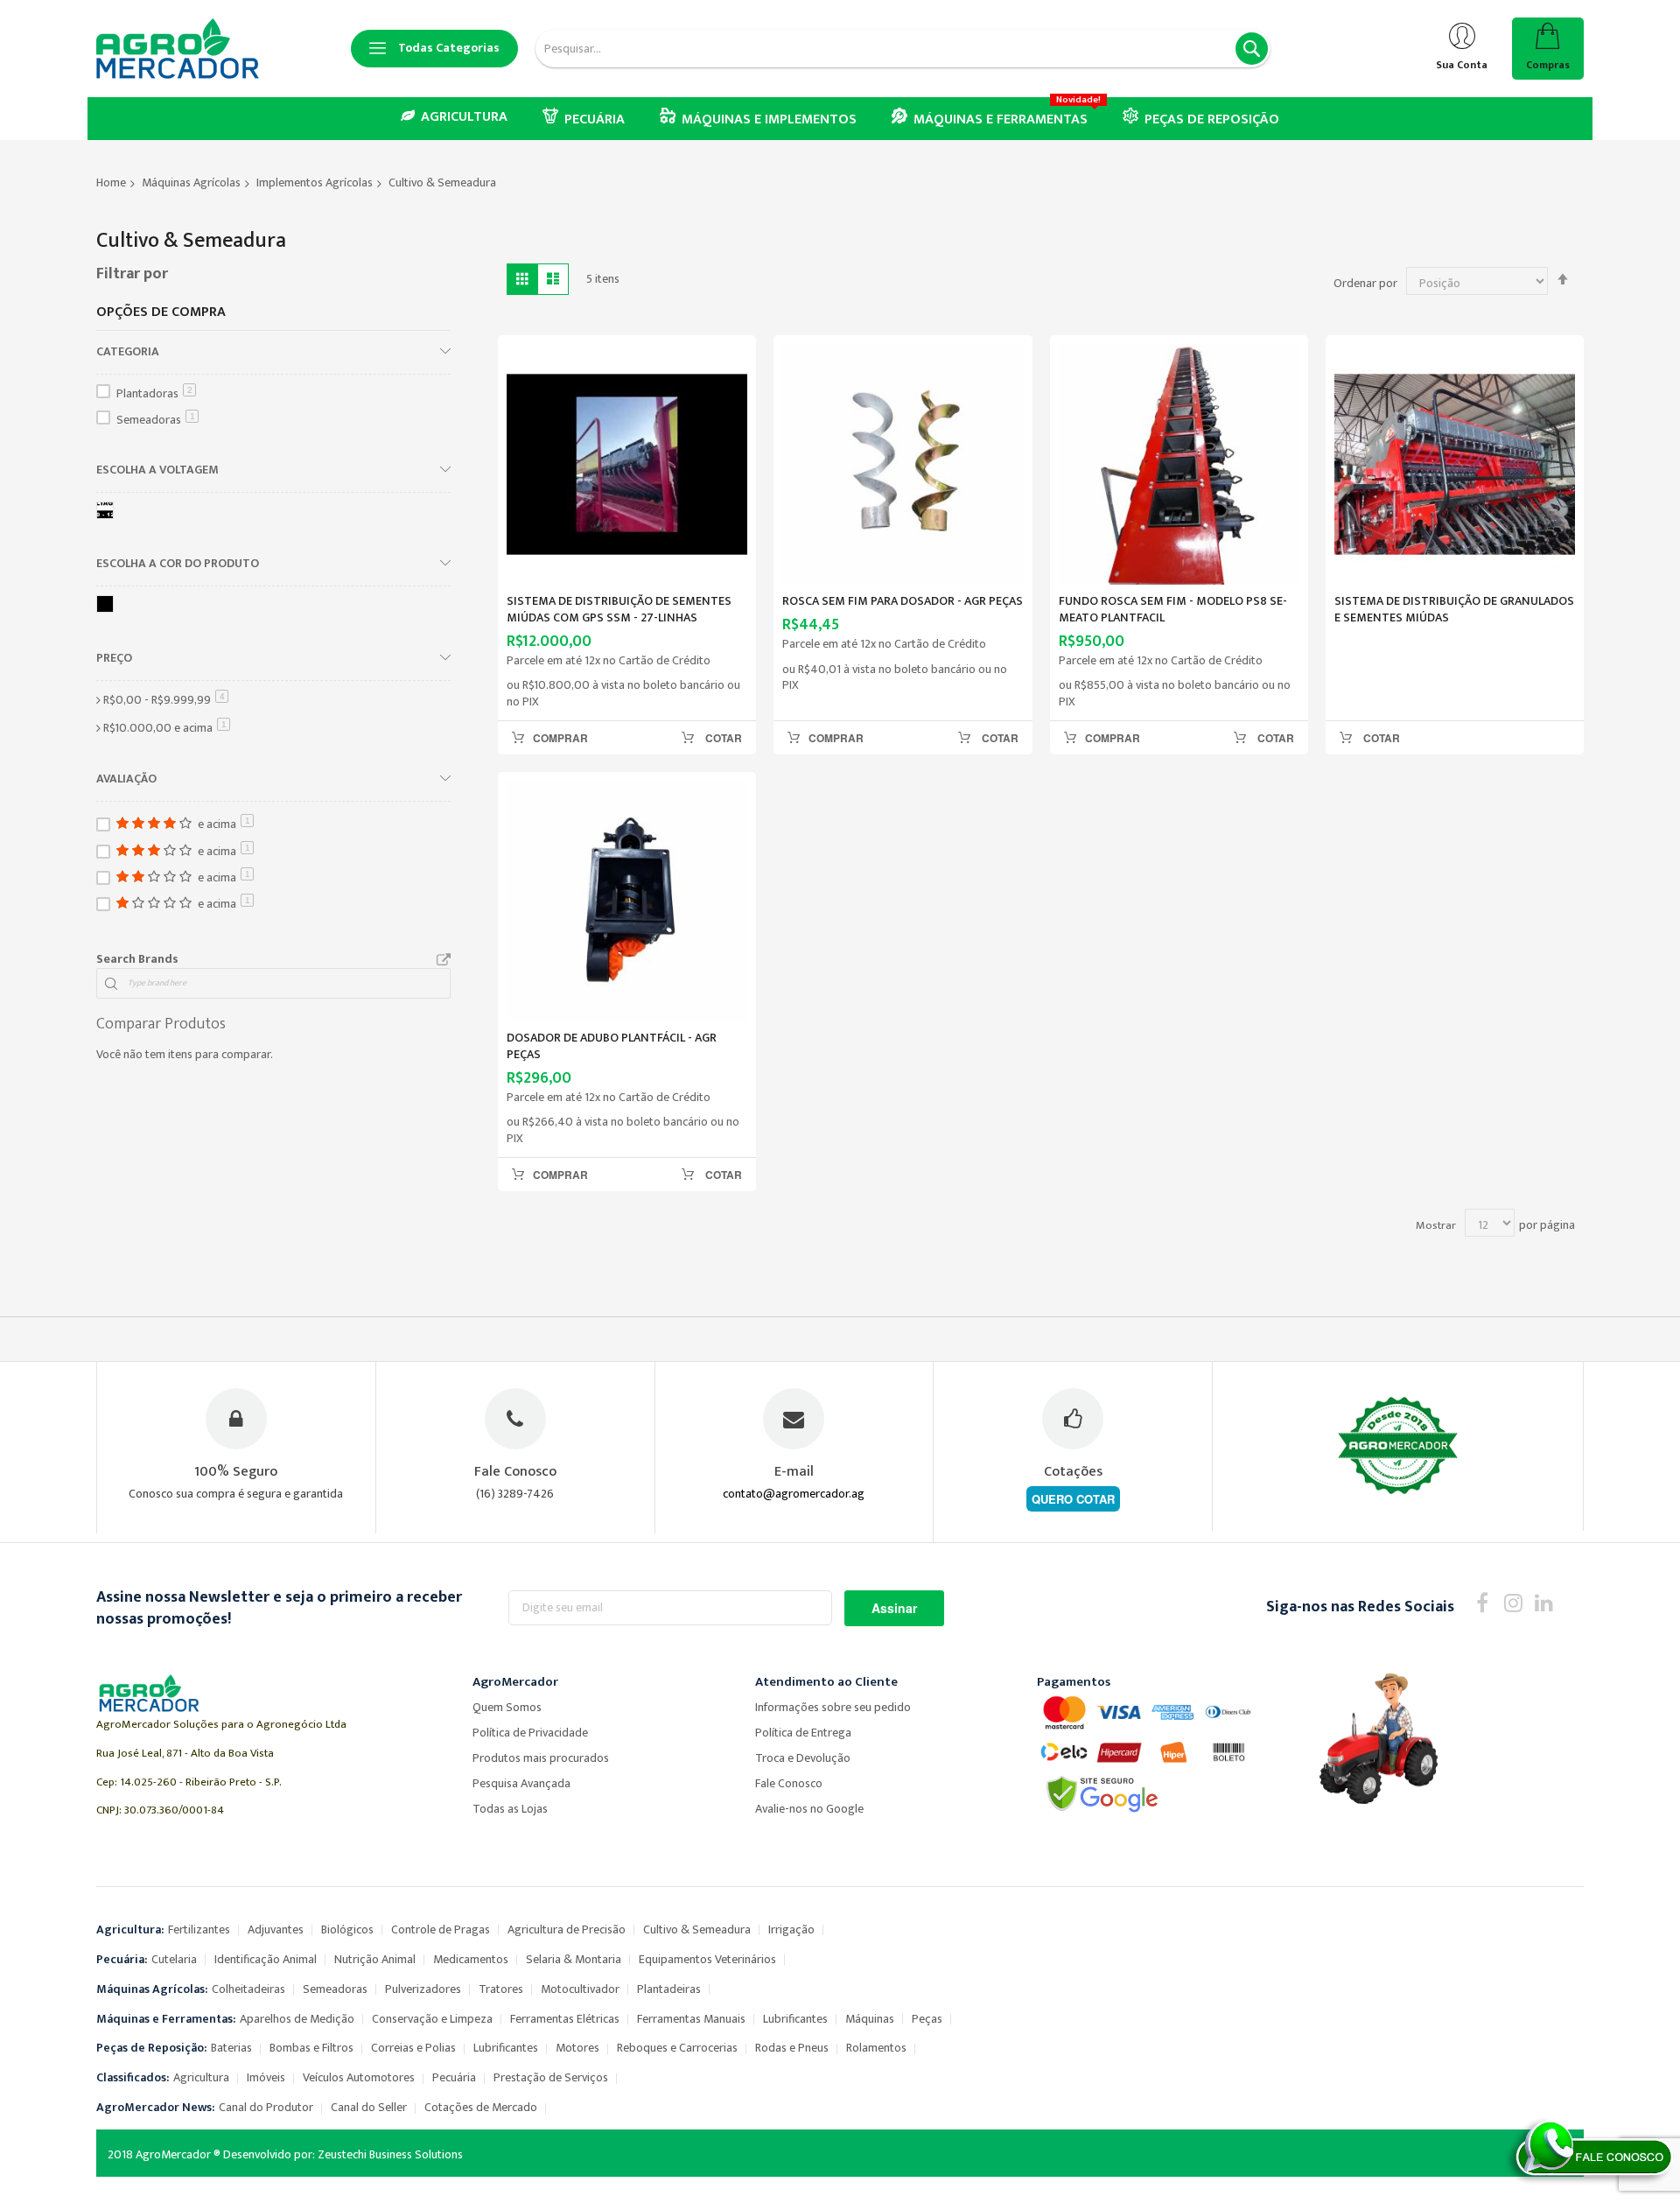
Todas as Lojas (510, 1809)
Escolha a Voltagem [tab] (157, 469)
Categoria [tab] (128, 351)
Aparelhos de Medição (297, 2019)
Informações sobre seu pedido (833, 1707)
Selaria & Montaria (574, 1959)
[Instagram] (1513, 1602)
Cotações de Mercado (481, 2107)
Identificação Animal (266, 1959)
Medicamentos (471, 1959)
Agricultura (201, 2077)
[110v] (108, 513)
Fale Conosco (789, 1783)
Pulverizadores (423, 1989)
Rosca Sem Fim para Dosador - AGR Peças (903, 601)
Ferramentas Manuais (691, 2019)
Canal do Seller (369, 2107)
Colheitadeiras (248, 1989)
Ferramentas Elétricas (565, 2019)
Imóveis (266, 2077)
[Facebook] (1483, 1602)
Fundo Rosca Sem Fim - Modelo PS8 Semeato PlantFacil (1173, 609)
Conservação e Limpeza (432, 2019)
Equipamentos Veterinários (707, 1959)
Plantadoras (154, 393)
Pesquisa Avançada (521, 1783)
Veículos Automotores (359, 2077)
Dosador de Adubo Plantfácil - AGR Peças (612, 1046)
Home (111, 182)
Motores (577, 2048)
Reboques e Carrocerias (677, 2048)
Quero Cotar (1073, 1499)
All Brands (444, 960)
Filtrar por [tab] (132, 274)
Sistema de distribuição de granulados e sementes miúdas (1454, 609)
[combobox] (903, 49)
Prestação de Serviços (551, 2077)
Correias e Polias (413, 2048)
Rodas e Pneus (792, 2048)
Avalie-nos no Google (809, 1809)
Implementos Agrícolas (315, 182)
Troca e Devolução (803, 1758)
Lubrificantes (795, 2019)
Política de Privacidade (530, 1733)
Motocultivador (580, 1989)
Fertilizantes (199, 1929)
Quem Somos (507, 1707)
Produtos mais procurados (541, 1758)
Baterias (231, 2048)
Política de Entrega (803, 1733)
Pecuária (454, 2077)
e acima (167, 728)
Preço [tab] (114, 657)
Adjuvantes (276, 1929)
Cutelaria (174, 1959)
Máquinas (870, 2019)
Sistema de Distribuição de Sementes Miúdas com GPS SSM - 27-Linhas (619, 609)
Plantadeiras (669, 1989)
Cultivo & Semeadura (697, 1929)
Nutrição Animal (375, 1959)
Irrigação (791, 1929)
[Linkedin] (1544, 1602)
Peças (927, 2019)
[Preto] (108, 607)
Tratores (501, 1989)
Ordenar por (1365, 283)
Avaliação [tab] (126, 778)
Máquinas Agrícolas (191, 182)
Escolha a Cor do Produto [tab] (178, 563)
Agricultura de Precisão (567, 1929)
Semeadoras (156, 420)
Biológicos (347, 1929)
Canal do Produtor (266, 2107)
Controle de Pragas (441, 1929)
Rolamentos (876, 2048)
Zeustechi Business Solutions (390, 2154)
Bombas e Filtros (311, 2048)
